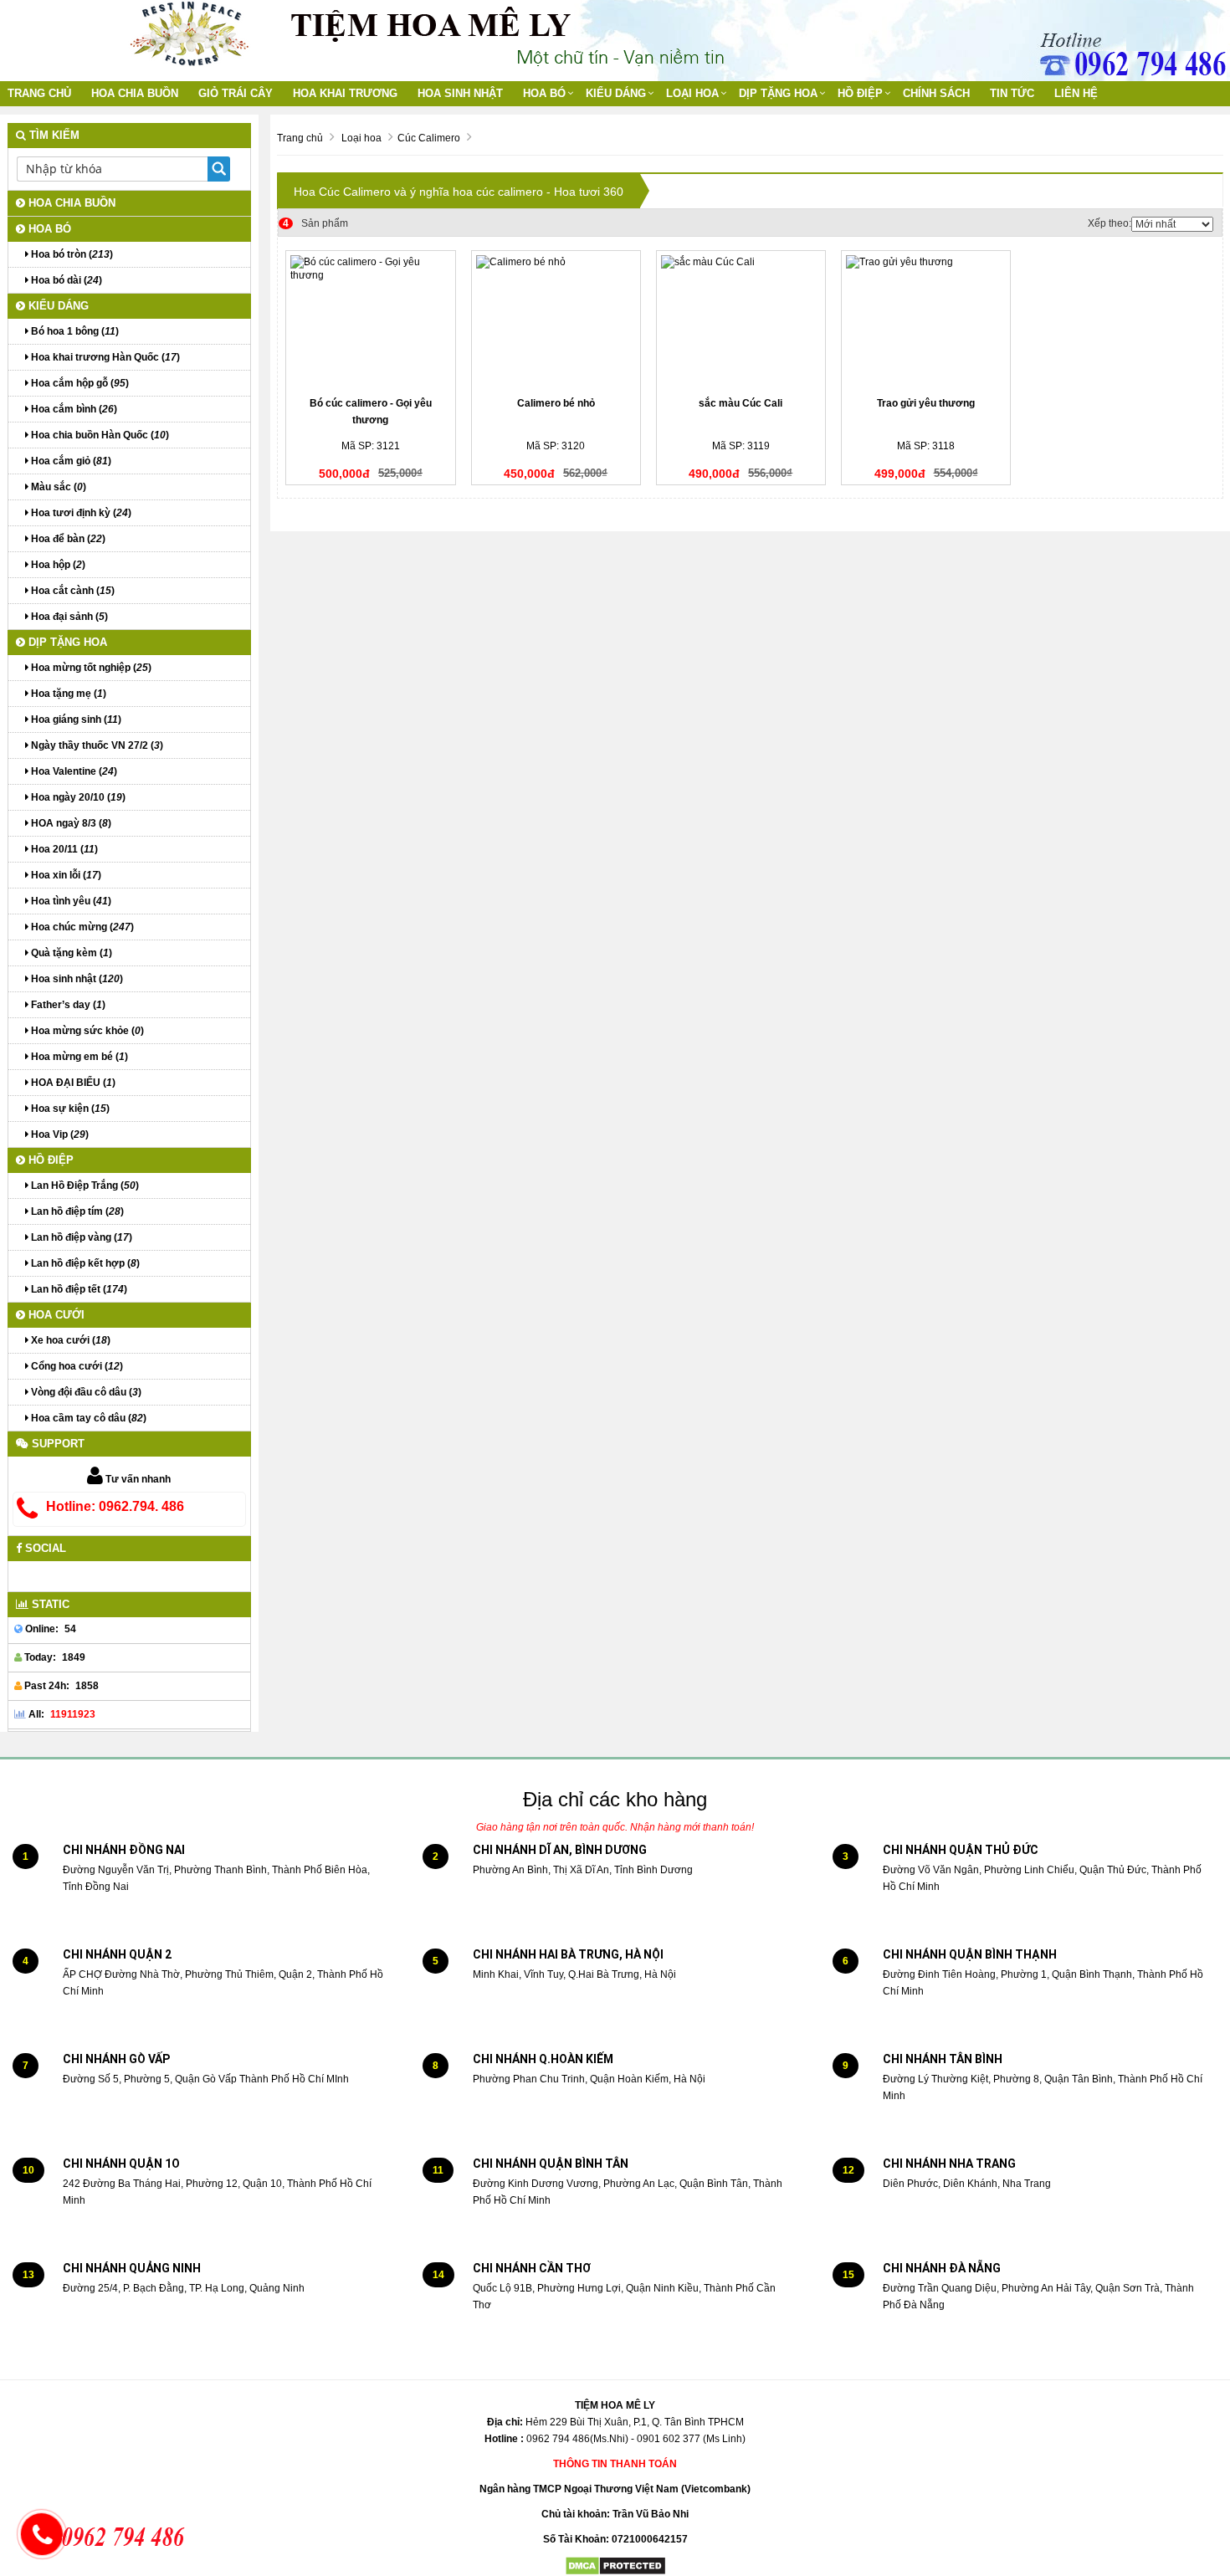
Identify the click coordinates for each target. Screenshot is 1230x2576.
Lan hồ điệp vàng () (80, 1237)
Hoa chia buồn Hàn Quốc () (99, 435)
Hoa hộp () (57, 565)
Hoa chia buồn (135, 93)
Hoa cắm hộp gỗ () (79, 383)
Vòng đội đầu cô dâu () (85, 1392)
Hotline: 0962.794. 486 (115, 1506)
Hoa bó (544, 93)
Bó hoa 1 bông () (74, 331)
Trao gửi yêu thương (926, 403)
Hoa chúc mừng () (81, 927)
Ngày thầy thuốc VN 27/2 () (96, 745)
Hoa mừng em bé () (78, 1057)
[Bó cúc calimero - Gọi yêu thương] (370, 322)
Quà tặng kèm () (70, 953)
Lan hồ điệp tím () (76, 1211)
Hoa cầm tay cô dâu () (87, 1418)
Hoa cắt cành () (72, 591)
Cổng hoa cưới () (76, 1366)
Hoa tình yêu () (70, 901)
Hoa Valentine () (73, 771)
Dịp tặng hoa (778, 93)
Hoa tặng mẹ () (67, 694)
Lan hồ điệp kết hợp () (84, 1263)
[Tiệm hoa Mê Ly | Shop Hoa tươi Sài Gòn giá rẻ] (189, 33)
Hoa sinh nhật (460, 93)
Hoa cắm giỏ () (70, 461)
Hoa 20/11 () (63, 849)
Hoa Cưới (55, 1315)
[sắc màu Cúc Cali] (741, 322)
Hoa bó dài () (65, 280)
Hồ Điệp (860, 93)
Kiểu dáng (616, 93)
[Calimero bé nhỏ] (556, 322)
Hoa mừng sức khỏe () (86, 1031)
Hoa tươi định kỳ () (80, 513)
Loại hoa (692, 93)
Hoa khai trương (345, 93)
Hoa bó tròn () (71, 254)
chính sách (936, 93)
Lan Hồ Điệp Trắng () (84, 1186)
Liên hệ (1076, 93)
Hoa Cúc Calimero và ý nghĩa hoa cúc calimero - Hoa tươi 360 (459, 192)
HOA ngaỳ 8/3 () (70, 823)
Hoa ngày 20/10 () (77, 797)
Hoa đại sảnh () (68, 617)
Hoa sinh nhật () (76, 979)
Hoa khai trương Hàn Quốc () (104, 357)
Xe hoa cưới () (69, 1340)
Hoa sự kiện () (69, 1109)
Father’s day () (67, 1005)
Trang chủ (39, 93)
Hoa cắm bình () (73, 409)
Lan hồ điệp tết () (78, 1289)
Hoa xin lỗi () (65, 875)
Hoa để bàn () (67, 539)
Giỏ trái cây (236, 93)
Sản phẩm (315, 223)
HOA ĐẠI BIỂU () (72, 1083)
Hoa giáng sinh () (75, 720)
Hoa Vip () (59, 1134)
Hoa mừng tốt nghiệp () (90, 668)
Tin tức (1012, 93)
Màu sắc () (57, 487)
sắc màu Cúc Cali (741, 403)
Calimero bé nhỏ (556, 403)
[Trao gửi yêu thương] (926, 322)
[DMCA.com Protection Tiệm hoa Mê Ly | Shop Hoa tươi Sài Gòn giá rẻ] (615, 2566)
